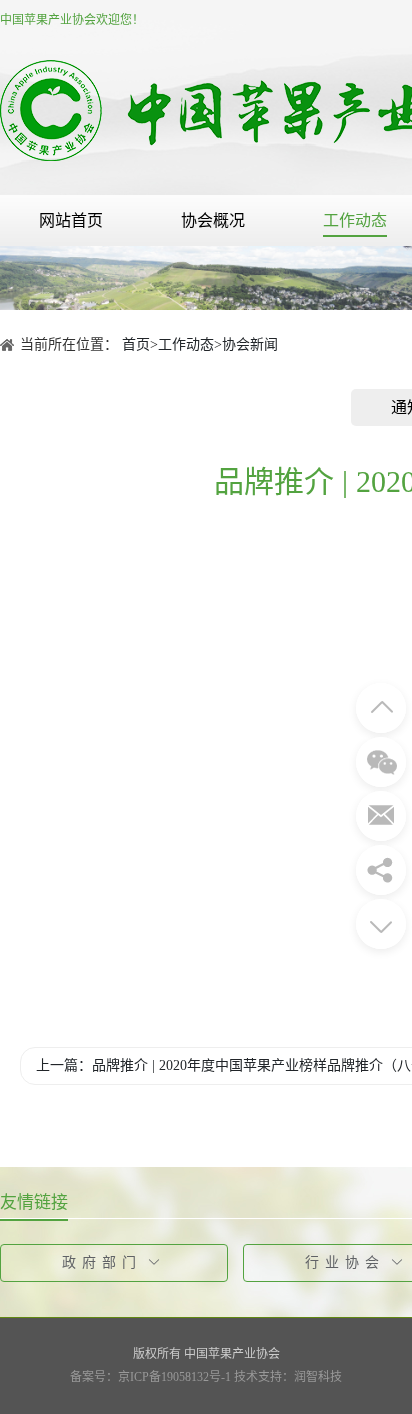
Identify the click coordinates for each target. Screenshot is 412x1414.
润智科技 (318, 1377)
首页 (136, 344)
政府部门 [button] (102, 1262)
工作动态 (355, 220)
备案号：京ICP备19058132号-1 (150, 1377)
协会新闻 (250, 344)
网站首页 (71, 220)
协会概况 (213, 220)
